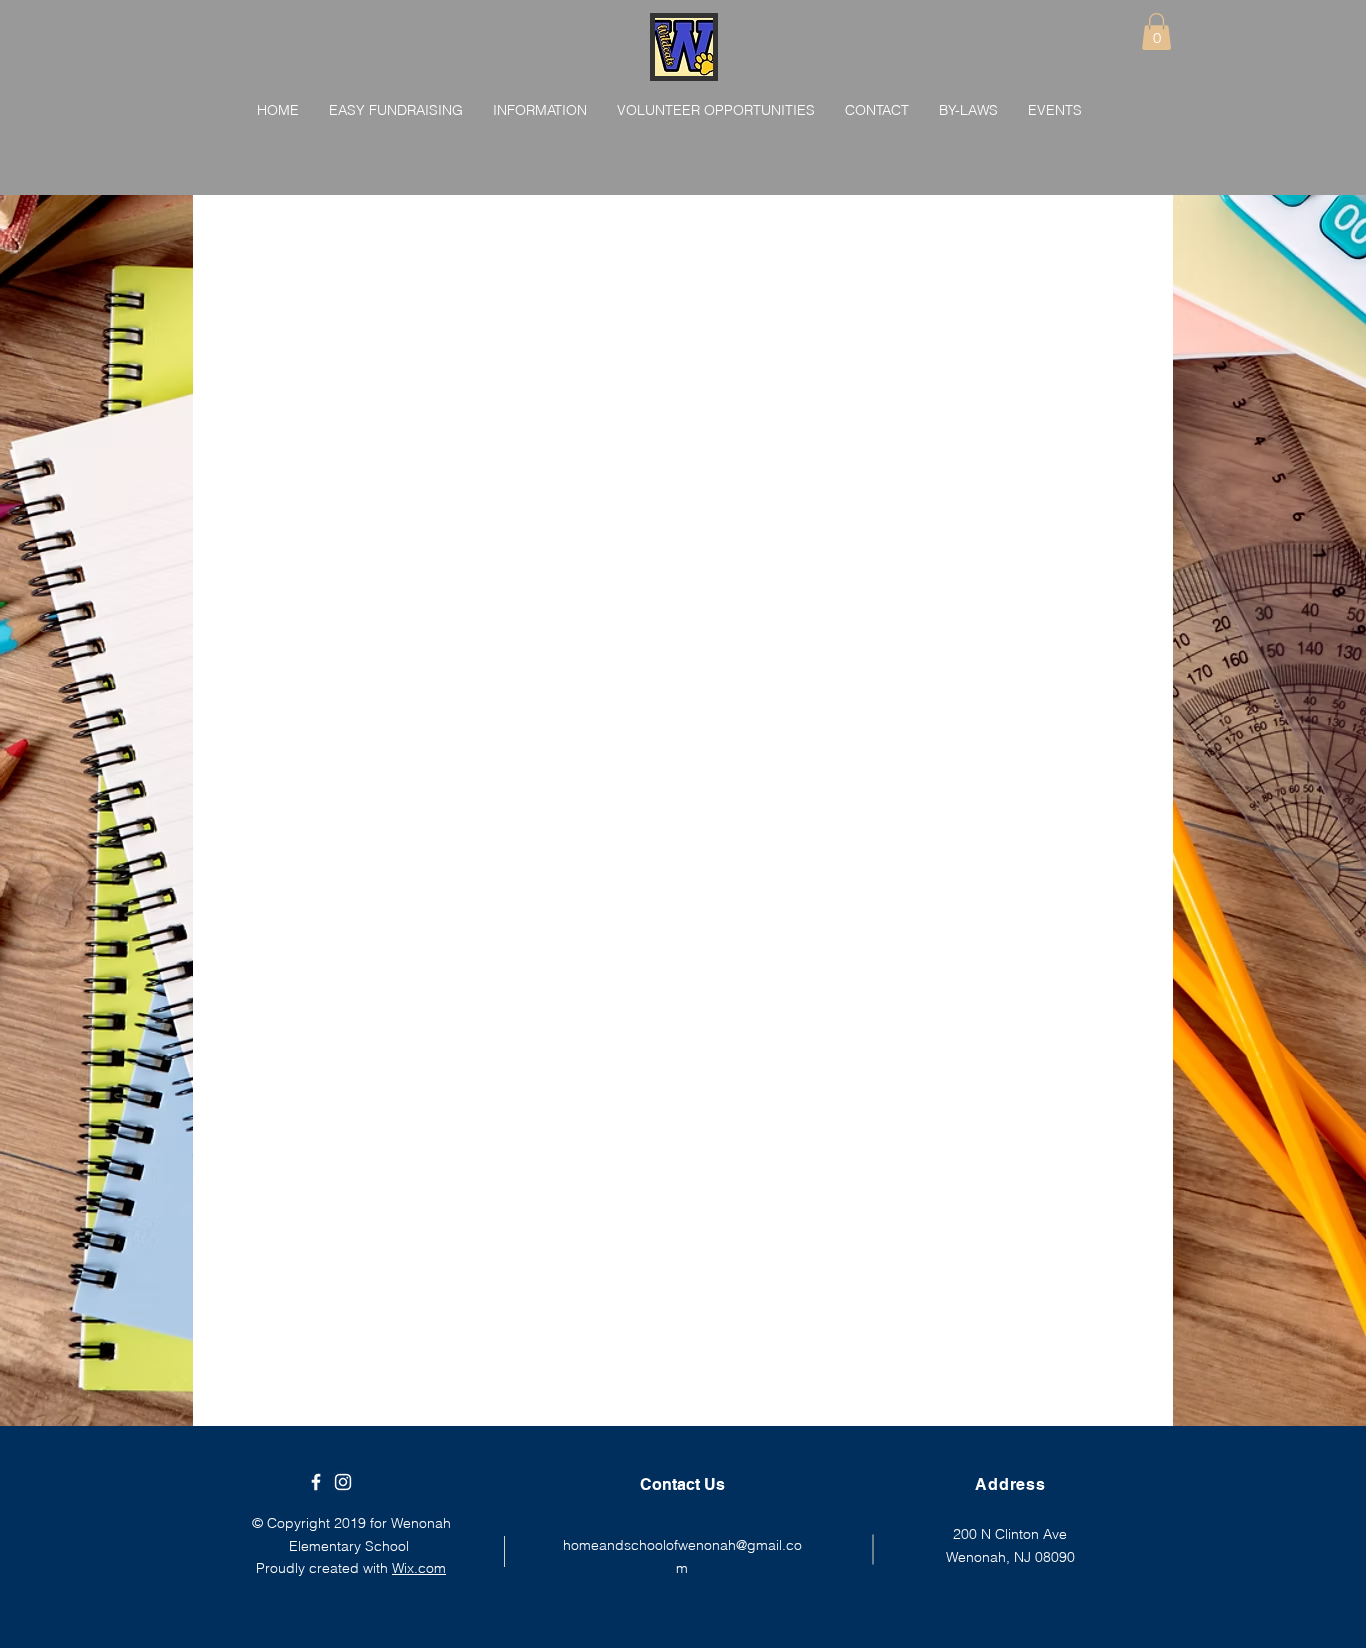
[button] (1156, 31)
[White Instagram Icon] (343, 1482)
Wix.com (419, 1568)
